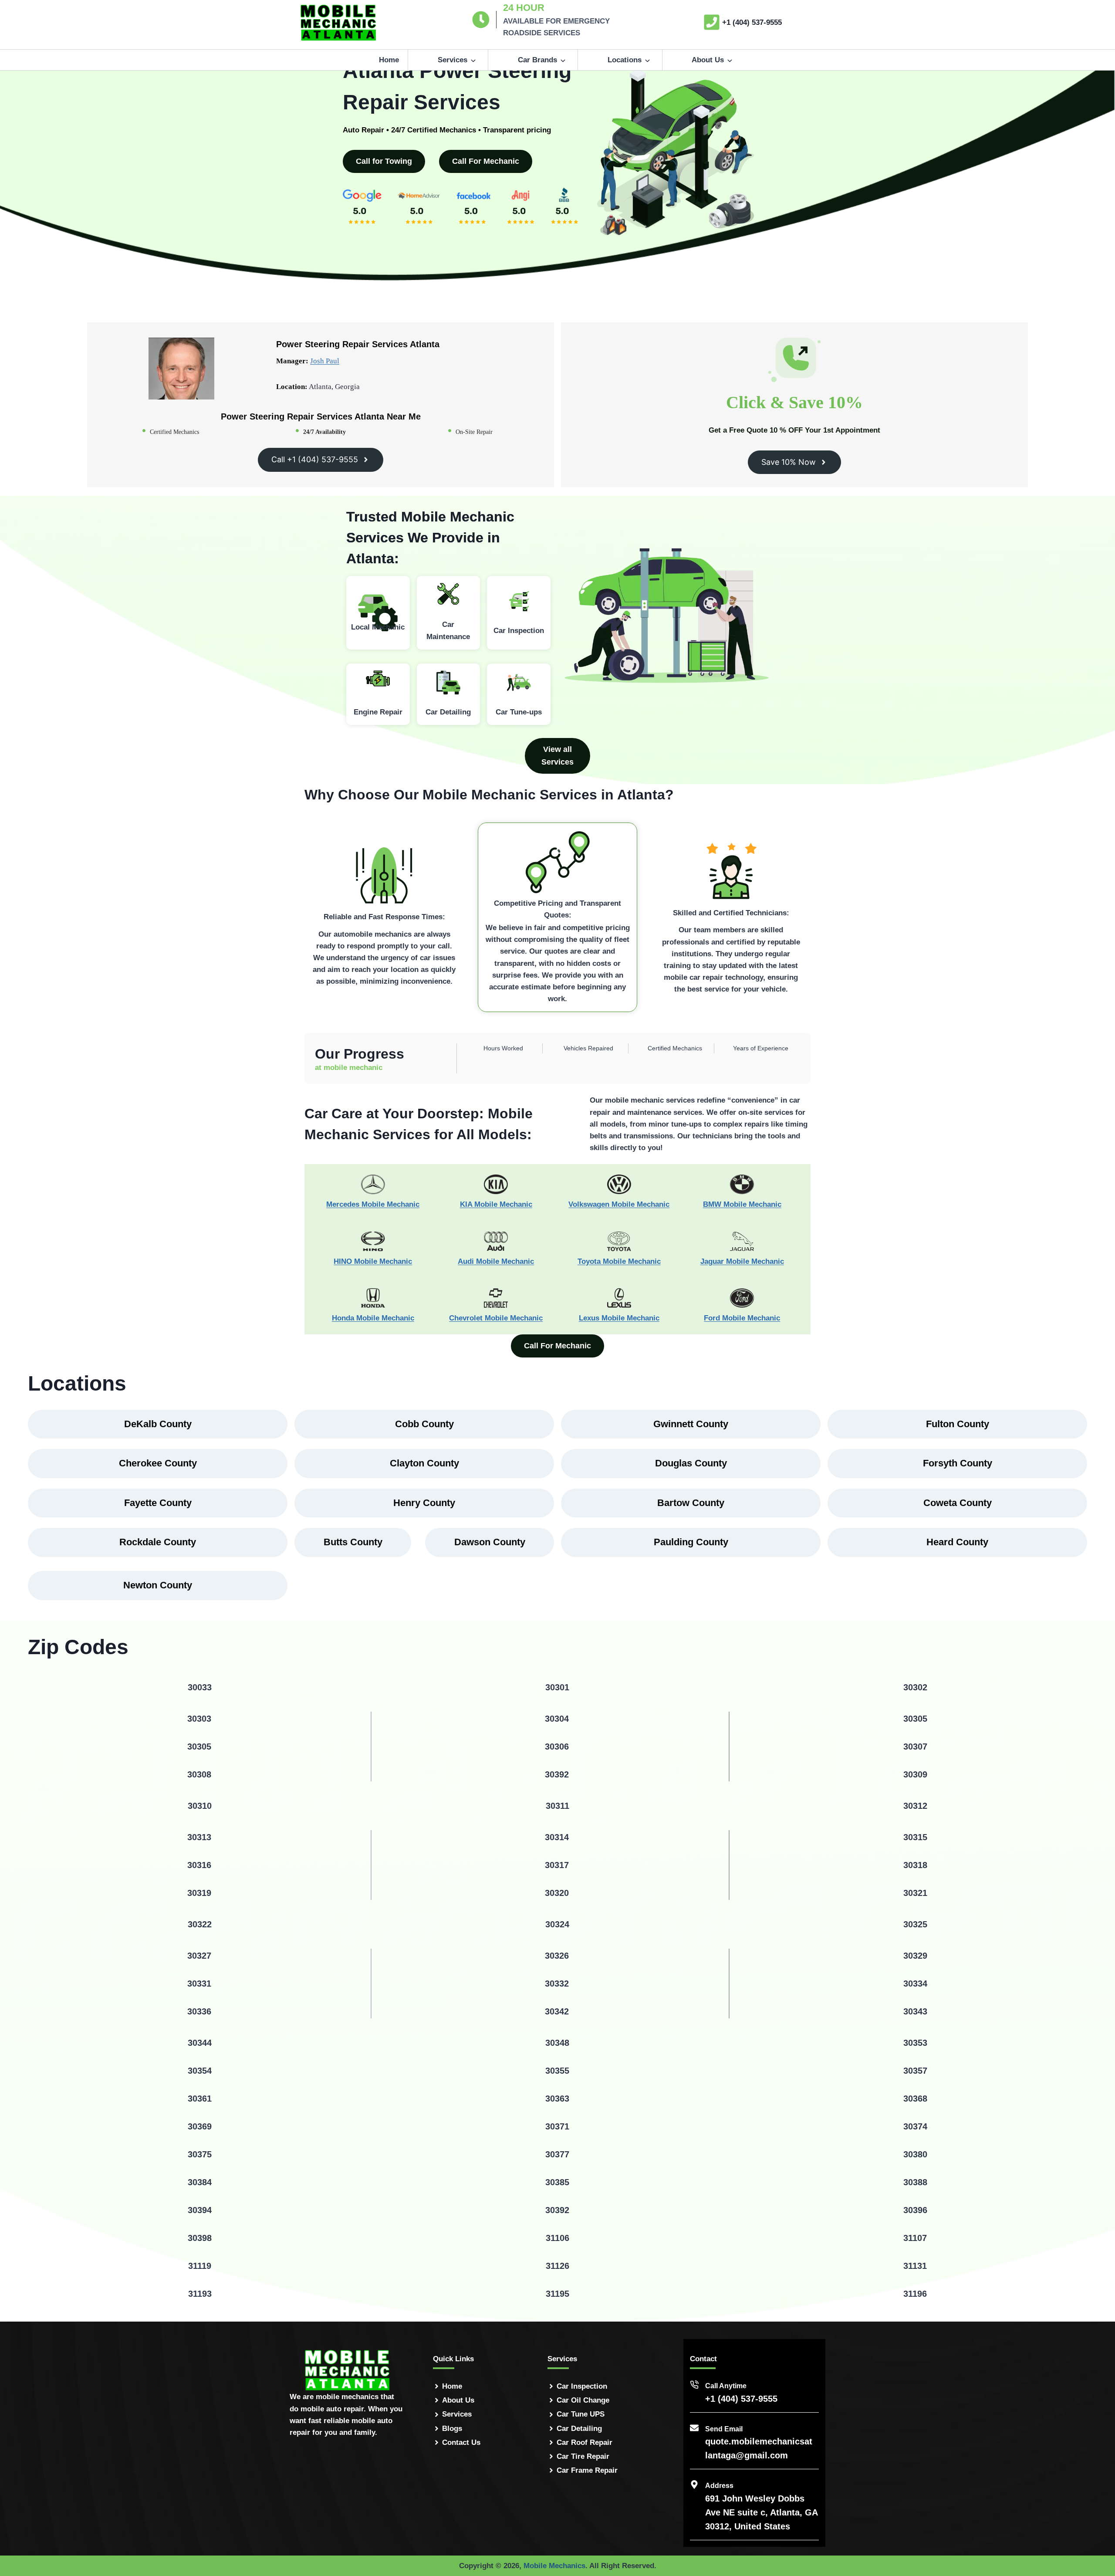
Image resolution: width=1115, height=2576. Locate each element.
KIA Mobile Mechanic (496, 1204)
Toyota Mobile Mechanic (619, 1261)
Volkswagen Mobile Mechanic (619, 1204)
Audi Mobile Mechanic (496, 1261)
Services (453, 60)
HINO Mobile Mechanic (373, 1261)
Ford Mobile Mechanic (742, 1318)
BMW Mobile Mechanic (742, 1204)
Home (389, 60)
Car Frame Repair (587, 2470)
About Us (708, 60)
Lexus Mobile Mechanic (619, 1318)
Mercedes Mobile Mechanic (373, 1204)
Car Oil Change (583, 2400)
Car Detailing (579, 2429)
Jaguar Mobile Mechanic (742, 1261)
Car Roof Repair (585, 2442)
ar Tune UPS (583, 2414)
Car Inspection (582, 2386)
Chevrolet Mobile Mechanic (496, 1318)
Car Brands (537, 60)
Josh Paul (325, 361)
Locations (625, 60)
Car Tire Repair (583, 2456)
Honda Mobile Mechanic (373, 1318)
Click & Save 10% (794, 402)
